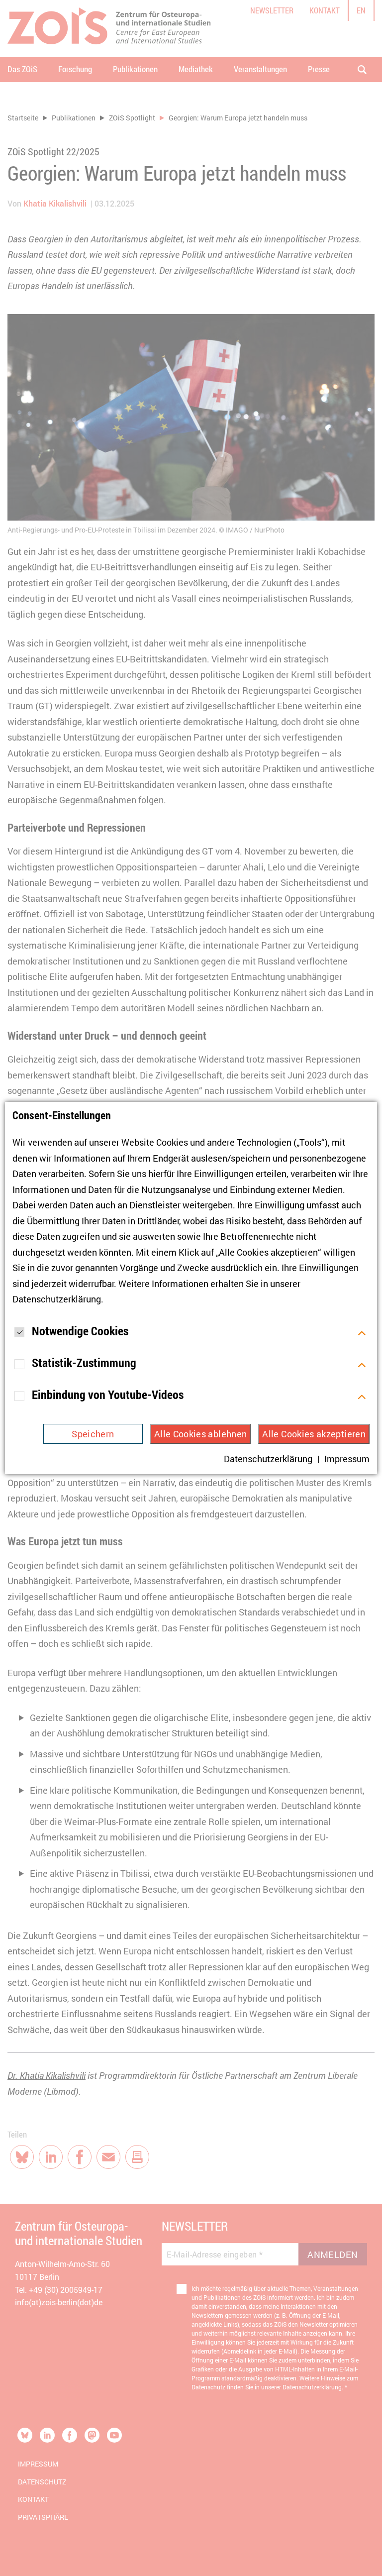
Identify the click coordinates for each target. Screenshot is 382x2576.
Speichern (93, 1434)
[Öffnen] (362, 1332)
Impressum (347, 1459)
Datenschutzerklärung (57, 1299)
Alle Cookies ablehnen (201, 1434)
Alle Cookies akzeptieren (314, 1434)
